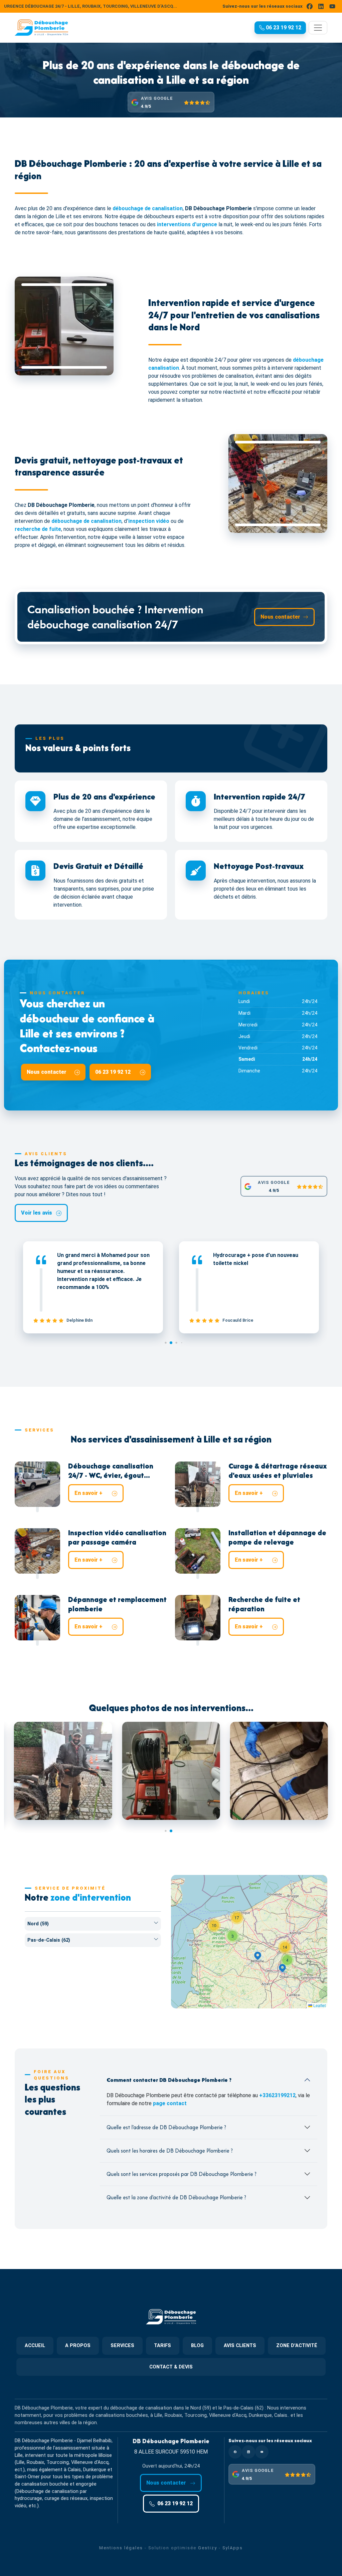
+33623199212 (277, 2095)
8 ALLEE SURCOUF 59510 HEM (171, 2452)
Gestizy (208, 2548)
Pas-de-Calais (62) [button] (49, 1940)
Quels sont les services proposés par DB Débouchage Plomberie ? (182, 2174)
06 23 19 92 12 (114, 1072)
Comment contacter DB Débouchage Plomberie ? (169, 2080)
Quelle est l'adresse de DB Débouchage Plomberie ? (166, 2127)
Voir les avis (37, 1213)
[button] (280, 28)
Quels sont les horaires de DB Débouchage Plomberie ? (170, 2151)
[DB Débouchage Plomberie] (41, 28)
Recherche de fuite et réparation (264, 1604)
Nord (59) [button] (38, 1924)
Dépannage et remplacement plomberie (117, 1604)
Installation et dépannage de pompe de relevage (277, 1537)
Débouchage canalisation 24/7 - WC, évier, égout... (111, 1471)
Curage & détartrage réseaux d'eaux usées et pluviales (278, 1471)
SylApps (233, 2548)
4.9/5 (146, 106)
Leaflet (319, 2005)
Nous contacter (280, 617)
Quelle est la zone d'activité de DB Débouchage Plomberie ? (176, 2197)
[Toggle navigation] (318, 28)
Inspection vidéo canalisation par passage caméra (117, 1537)
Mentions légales (121, 2548)
